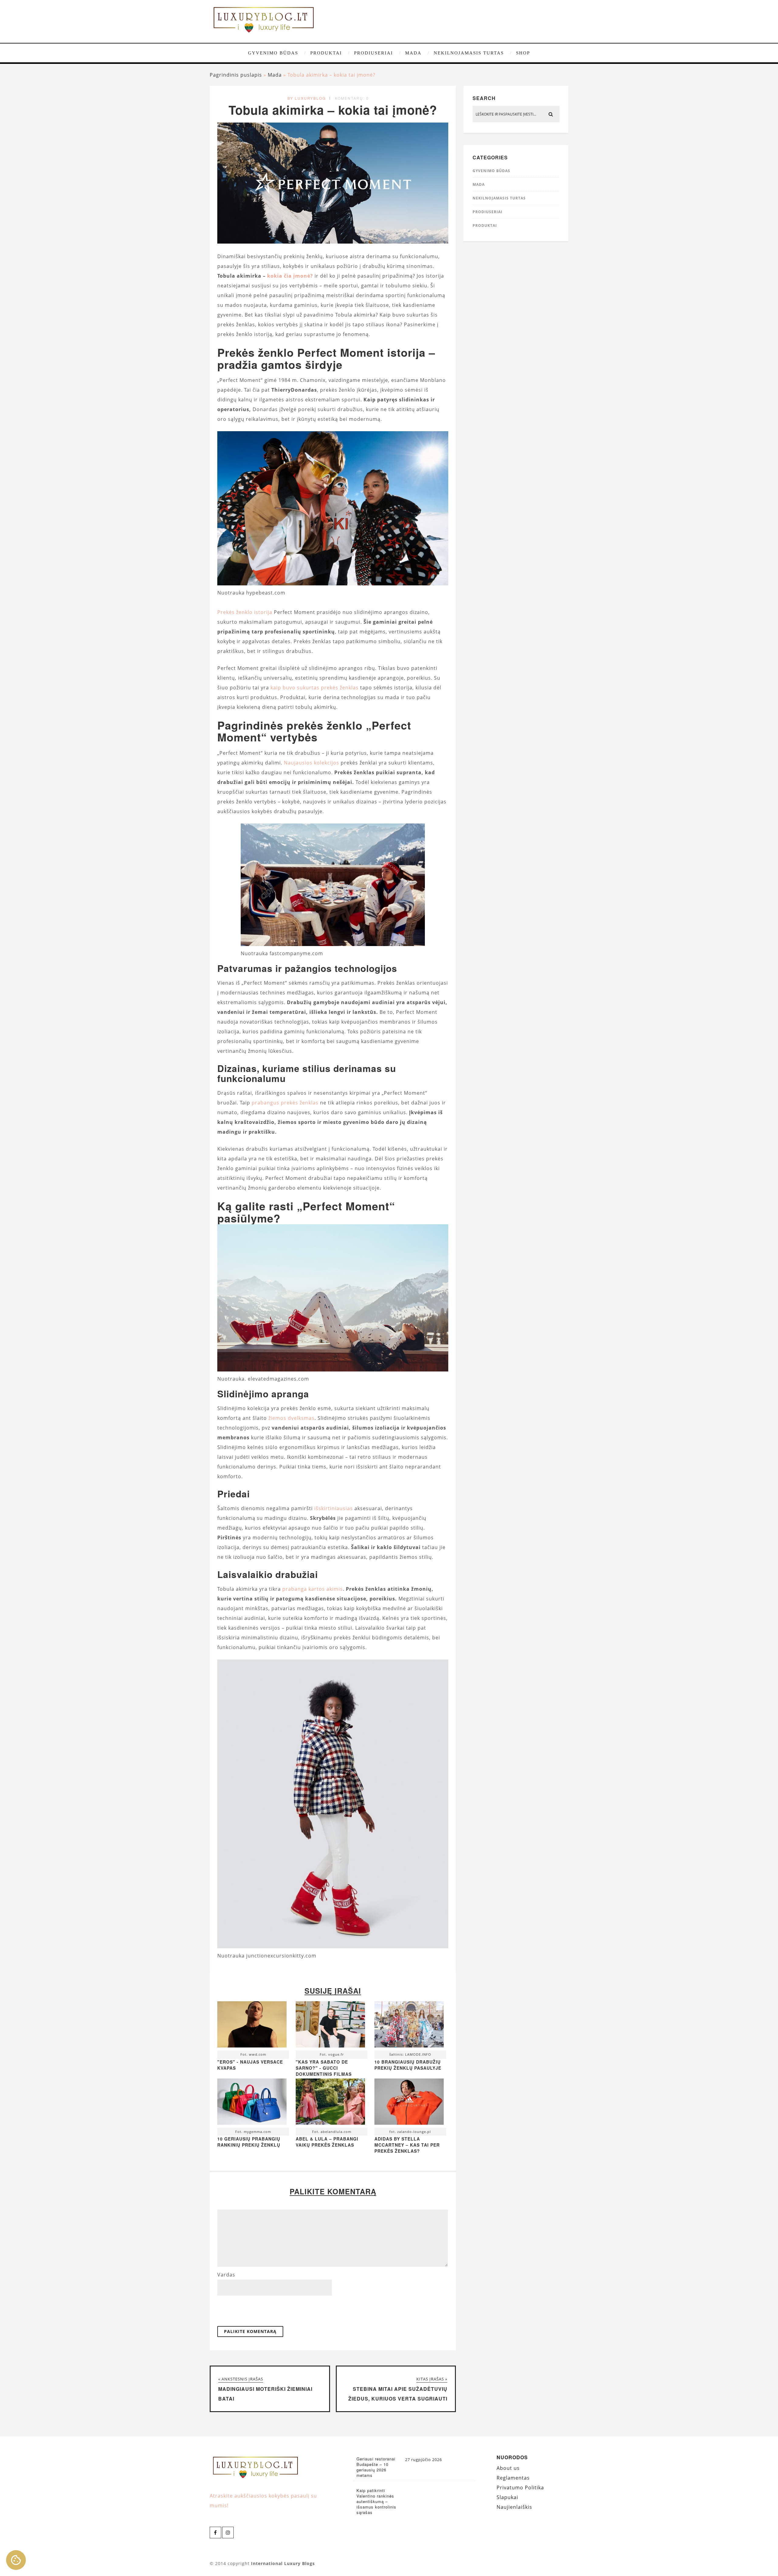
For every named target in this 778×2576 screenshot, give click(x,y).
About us (508, 2468)
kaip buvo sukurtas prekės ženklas (315, 688)
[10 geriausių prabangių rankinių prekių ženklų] (252, 2103)
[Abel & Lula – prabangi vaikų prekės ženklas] (330, 2103)
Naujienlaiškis (514, 2507)
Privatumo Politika (520, 2488)
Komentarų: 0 (352, 98)
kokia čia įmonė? (290, 276)
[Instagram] (228, 2533)
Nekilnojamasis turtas (469, 53)
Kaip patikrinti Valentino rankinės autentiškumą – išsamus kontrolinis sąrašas (376, 2501)
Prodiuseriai (374, 53)
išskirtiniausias (334, 1508)
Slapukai (507, 2497)
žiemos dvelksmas (291, 1418)
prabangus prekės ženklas (285, 1103)
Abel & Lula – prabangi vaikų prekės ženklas (327, 2142)
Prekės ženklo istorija (245, 612)
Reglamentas (513, 2478)
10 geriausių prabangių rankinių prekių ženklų (249, 2142)
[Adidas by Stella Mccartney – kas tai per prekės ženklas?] (409, 2103)
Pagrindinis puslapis (236, 75)
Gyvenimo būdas (273, 53)
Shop (523, 53)
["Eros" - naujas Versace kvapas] (252, 2026)
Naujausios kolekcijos (312, 763)
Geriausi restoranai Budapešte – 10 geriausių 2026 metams (376, 2467)
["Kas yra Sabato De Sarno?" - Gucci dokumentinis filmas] (330, 2026)
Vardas (226, 2275)
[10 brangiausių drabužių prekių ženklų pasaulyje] (409, 2026)
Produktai (326, 53)
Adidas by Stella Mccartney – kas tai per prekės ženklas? (407, 2145)
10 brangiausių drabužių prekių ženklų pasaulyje (408, 2065)
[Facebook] (215, 2533)
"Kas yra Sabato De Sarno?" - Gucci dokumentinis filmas (324, 2068)
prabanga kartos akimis (313, 1589)
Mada (413, 53)
